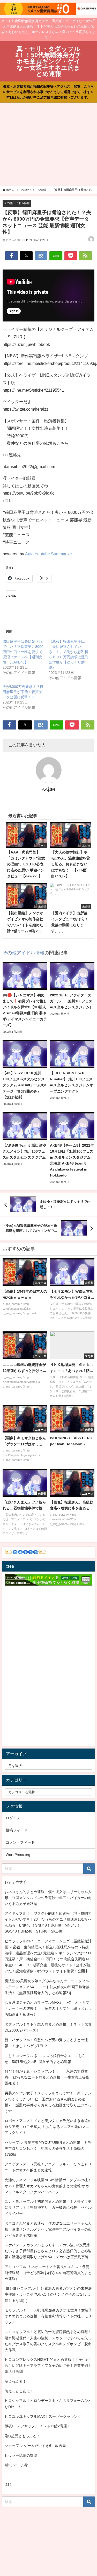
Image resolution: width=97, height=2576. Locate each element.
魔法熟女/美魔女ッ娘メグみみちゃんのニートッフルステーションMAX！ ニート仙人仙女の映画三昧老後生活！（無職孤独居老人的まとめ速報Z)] (47, 1987)
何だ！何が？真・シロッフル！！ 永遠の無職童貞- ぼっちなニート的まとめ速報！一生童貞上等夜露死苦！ (47, 2077)
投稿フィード (17, 1830)
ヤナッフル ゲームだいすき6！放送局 (35, 2446)
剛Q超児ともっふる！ (22, 2436)
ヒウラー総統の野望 (21, 2455)
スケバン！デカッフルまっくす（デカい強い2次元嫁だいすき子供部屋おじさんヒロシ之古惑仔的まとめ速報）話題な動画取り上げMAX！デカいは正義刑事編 (48, 2251)
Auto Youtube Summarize (48, 554)
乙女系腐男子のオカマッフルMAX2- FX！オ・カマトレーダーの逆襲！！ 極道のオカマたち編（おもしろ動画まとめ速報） (48, 2008)
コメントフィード (20, 1842)
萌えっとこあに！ (19, 2391)
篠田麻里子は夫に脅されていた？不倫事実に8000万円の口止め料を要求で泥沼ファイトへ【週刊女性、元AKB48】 (23, 652)
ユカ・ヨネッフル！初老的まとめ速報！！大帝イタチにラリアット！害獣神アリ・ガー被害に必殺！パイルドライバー (48, 2207)
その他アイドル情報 (17, 203)
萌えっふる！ (16, 2381)
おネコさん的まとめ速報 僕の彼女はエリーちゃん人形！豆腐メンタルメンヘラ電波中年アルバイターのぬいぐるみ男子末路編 (48, 1898)
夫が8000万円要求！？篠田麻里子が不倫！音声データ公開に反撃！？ (23, 692)
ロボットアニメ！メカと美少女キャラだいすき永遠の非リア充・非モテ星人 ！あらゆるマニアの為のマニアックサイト (48, 2127)
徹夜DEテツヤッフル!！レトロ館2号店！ (38, 2426)
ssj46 (49, 790)
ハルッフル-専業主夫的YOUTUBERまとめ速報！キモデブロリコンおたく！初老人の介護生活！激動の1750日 (48, 2148)
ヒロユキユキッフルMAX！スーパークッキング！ (45, 2416)
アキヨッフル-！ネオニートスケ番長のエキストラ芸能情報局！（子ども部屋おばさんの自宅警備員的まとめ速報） (48, 2273)
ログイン (13, 1818)
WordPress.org (18, 1855)
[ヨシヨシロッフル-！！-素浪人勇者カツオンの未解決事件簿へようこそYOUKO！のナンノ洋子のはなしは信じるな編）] (48, 2294)
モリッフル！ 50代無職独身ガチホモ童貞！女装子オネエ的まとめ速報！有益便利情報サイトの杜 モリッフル (48, 2316)
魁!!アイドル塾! (17, 2465)
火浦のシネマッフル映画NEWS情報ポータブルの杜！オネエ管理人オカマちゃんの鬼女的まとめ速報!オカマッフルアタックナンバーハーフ (48, 2186)
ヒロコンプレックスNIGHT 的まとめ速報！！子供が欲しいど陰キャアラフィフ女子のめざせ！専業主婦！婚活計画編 (48, 2365)
